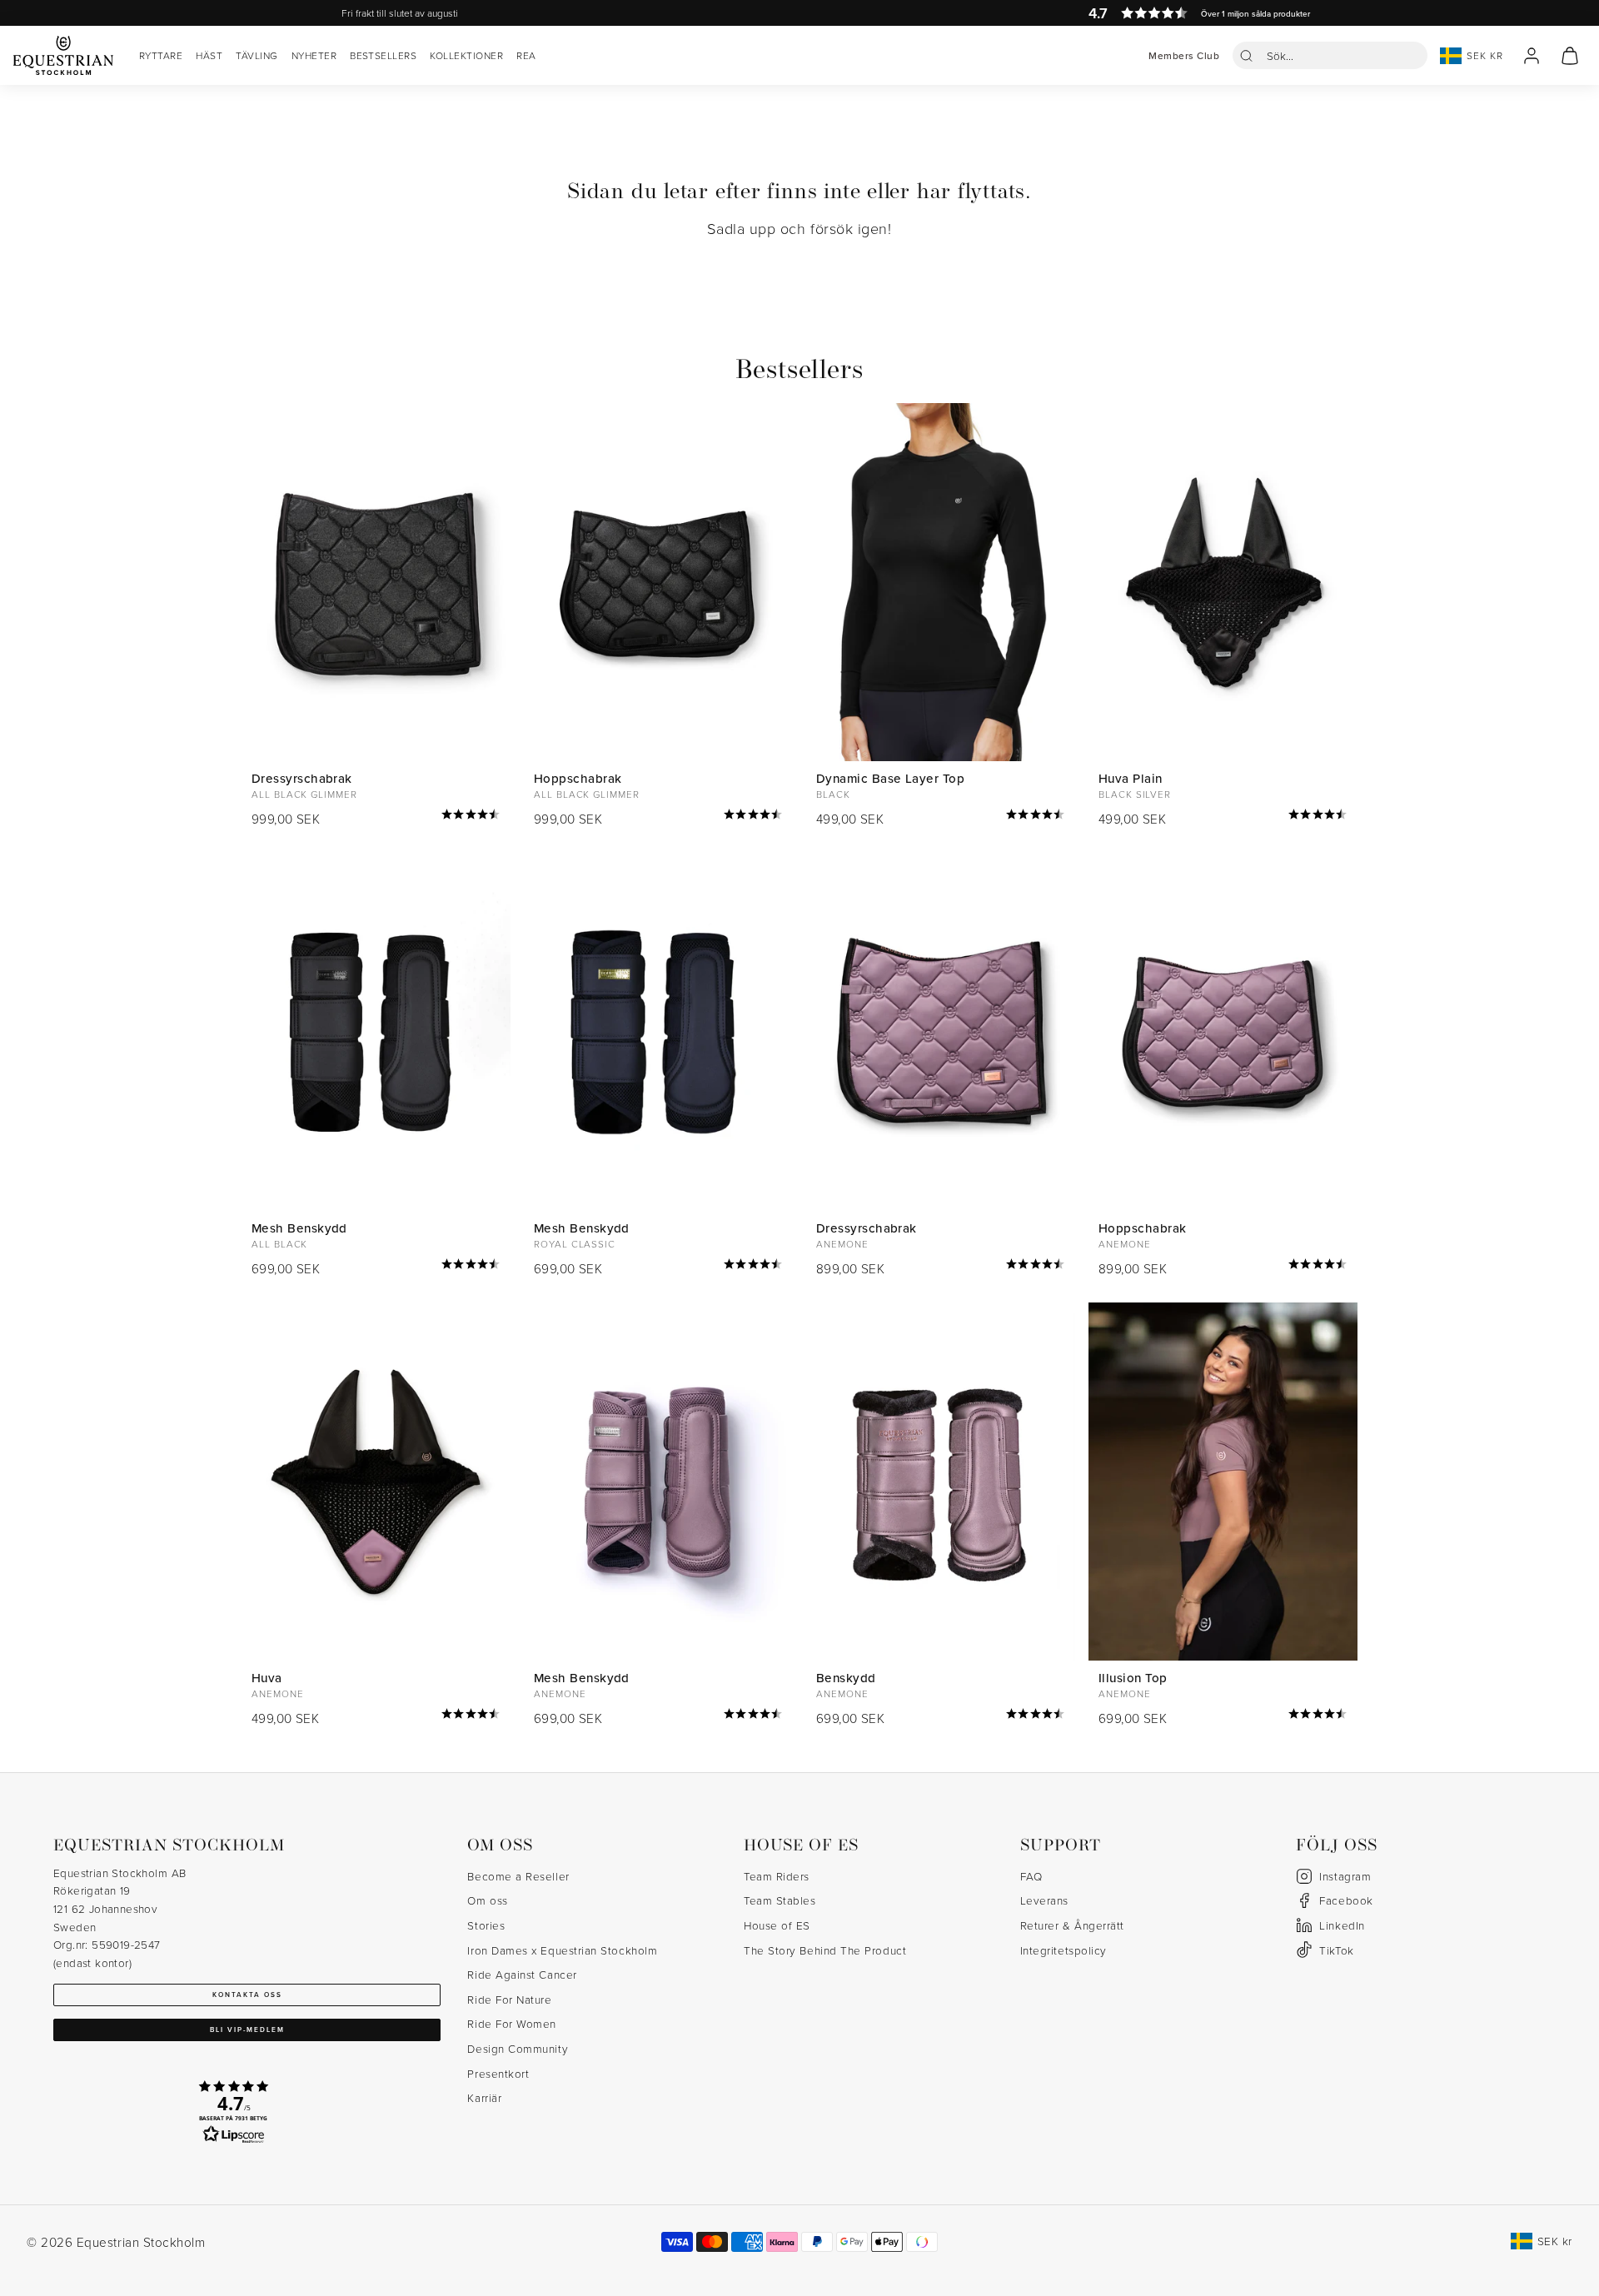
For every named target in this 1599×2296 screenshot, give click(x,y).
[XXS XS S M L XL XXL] (941, 583)
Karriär (484, 2097)
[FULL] (1223, 583)
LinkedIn (1342, 1925)
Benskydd (846, 1678)
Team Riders (777, 1876)
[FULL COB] (376, 583)
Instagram (1345, 1876)
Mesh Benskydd (299, 1228)
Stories (486, 1925)
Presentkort (498, 2073)
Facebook (1346, 1900)
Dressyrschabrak (302, 778)
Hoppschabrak (578, 778)
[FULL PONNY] (1223, 1032)
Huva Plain (1131, 778)
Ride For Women (512, 2023)
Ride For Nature (509, 1999)
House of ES (777, 1925)
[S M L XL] (376, 1032)
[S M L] (941, 1482)
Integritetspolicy (1064, 1950)
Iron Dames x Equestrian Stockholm (562, 1950)
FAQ (1031, 1876)
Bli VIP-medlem (247, 2030)
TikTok (1336, 1950)
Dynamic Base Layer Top (890, 778)
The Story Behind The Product (825, 1950)
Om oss (487, 1900)
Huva (267, 1678)
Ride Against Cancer (522, 1974)
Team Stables (780, 1900)
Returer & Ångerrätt (1072, 1925)
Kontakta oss (247, 1995)
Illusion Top (1133, 1678)
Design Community (518, 2048)
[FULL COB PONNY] (658, 583)
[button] (1330, 55)
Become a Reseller (518, 1876)
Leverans (1044, 1900)
